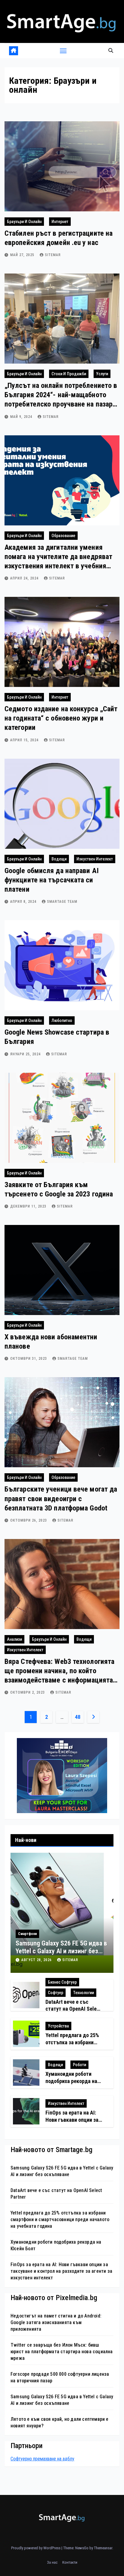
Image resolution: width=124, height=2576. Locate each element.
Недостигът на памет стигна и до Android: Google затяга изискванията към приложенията (56, 2322)
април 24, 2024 (25, 578)
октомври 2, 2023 (28, 1692)
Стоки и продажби (69, 374)
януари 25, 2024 (26, 1054)
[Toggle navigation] (63, 51)
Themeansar (103, 2548)
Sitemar (53, 255)
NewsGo (82, 2548)
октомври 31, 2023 (29, 1359)
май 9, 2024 (22, 417)
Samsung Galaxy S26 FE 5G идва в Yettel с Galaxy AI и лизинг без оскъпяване (61, 1951)
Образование (63, 536)
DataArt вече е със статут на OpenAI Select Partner (73, 2009)
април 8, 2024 (24, 902)
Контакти (70, 2562)
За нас (52, 2562)
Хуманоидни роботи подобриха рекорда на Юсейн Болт (71, 2081)
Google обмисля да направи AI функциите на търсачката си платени (52, 880)
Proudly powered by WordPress (36, 2548)
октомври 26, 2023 (29, 1520)
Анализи (14, 1639)
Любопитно (62, 1020)
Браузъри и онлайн (24, 222)
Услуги (102, 374)
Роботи (79, 2065)
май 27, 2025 (23, 255)
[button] (111, 51)
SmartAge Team (62, 902)
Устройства (58, 2026)
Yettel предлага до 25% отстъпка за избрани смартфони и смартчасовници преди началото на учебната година (60, 2219)
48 (77, 1717)
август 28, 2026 (37, 1960)
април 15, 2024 (25, 740)
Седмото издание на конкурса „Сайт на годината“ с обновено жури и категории (61, 718)
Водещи (59, 859)
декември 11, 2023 (29, 1206)
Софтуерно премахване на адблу (42, 2459)
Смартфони (27, 1934)
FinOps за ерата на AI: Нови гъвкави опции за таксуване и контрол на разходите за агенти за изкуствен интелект (61, 2271)
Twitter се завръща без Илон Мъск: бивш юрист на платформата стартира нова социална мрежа (62, 2352)
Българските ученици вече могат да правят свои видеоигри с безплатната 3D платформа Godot (61, 1498)
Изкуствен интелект (95, 859)
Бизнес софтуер (62, 1982)
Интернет (60, 222)
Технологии (84, 1993)
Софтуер (56, 1993)
